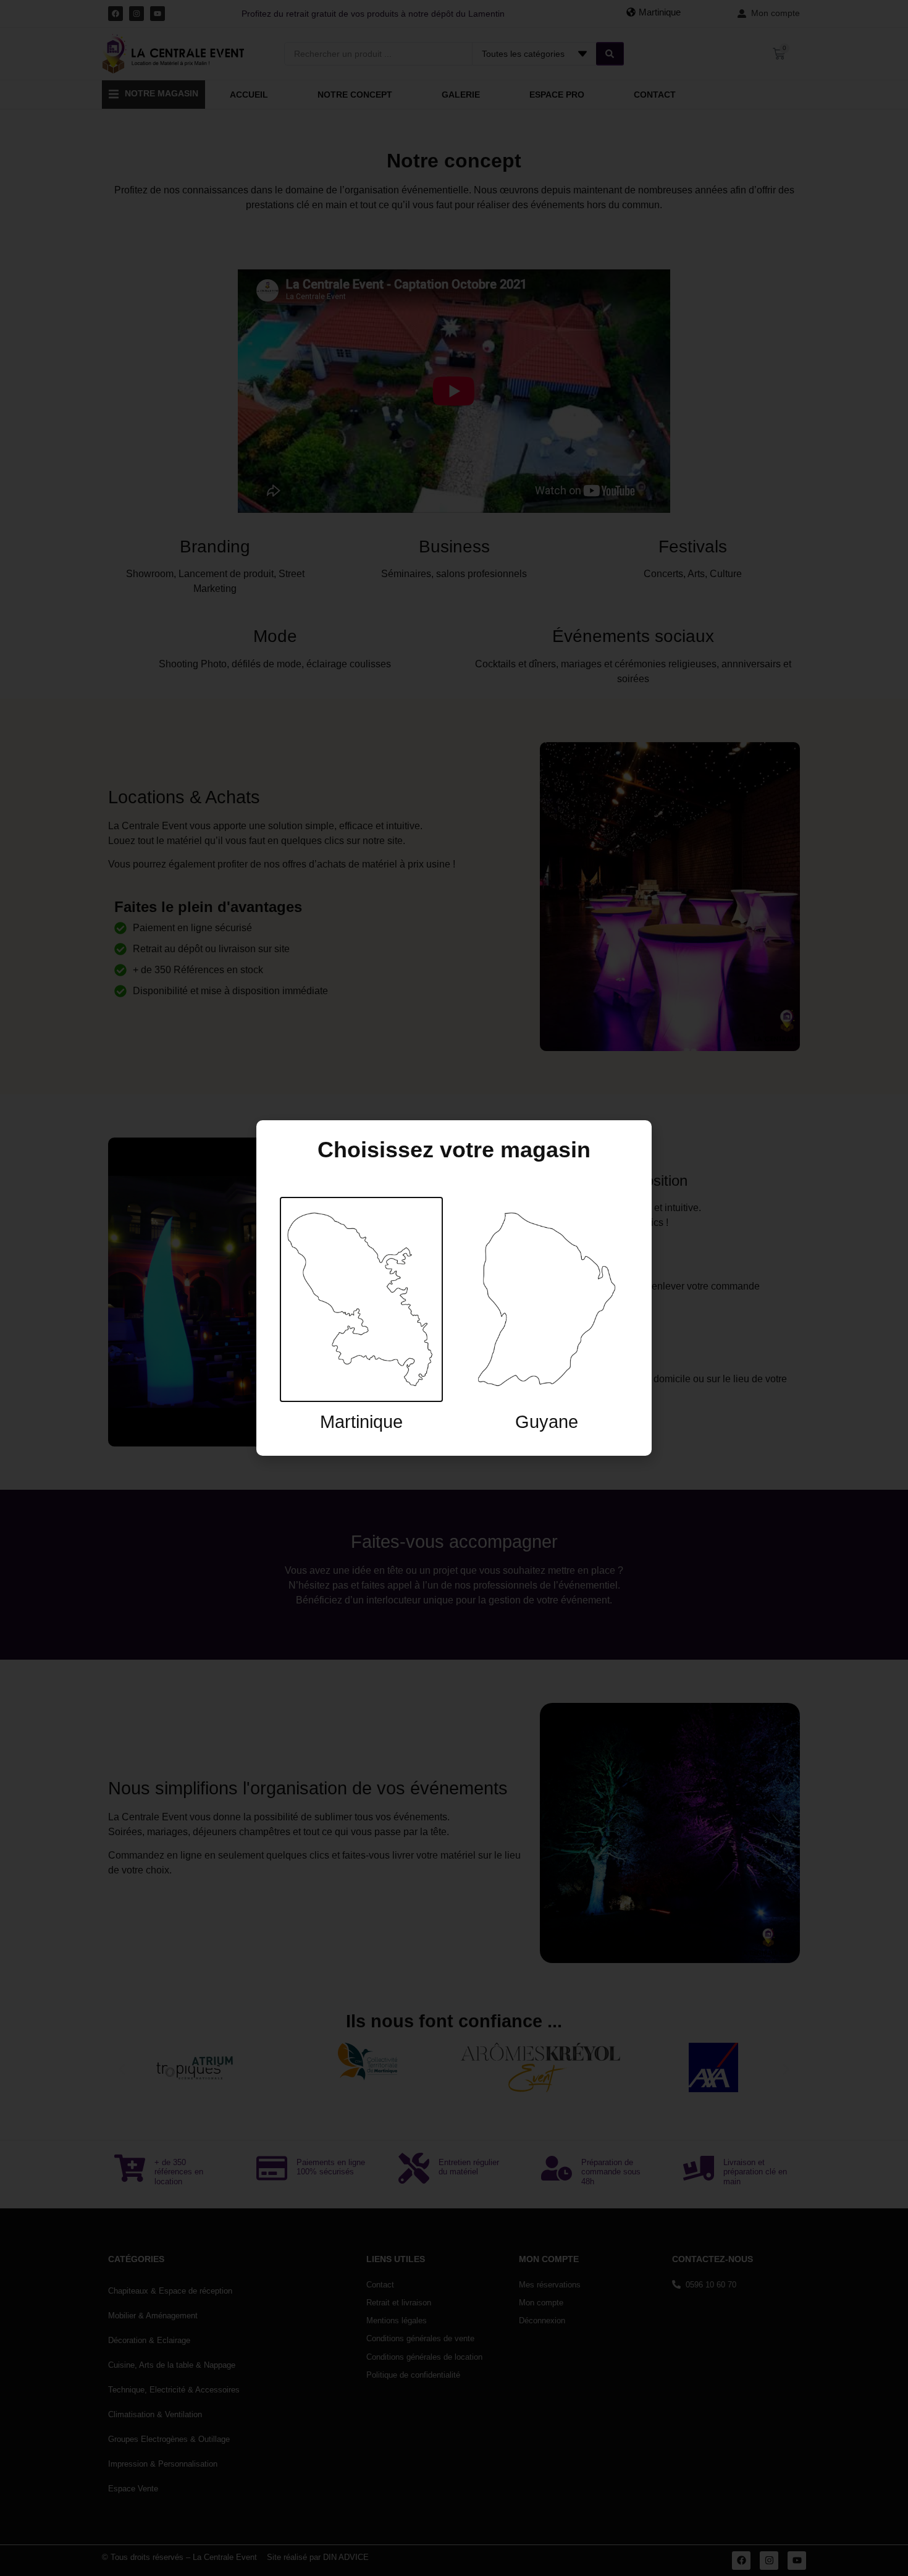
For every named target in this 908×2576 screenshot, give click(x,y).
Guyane (547, 1422)
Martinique (361, 1422)
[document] (454, 1288)
